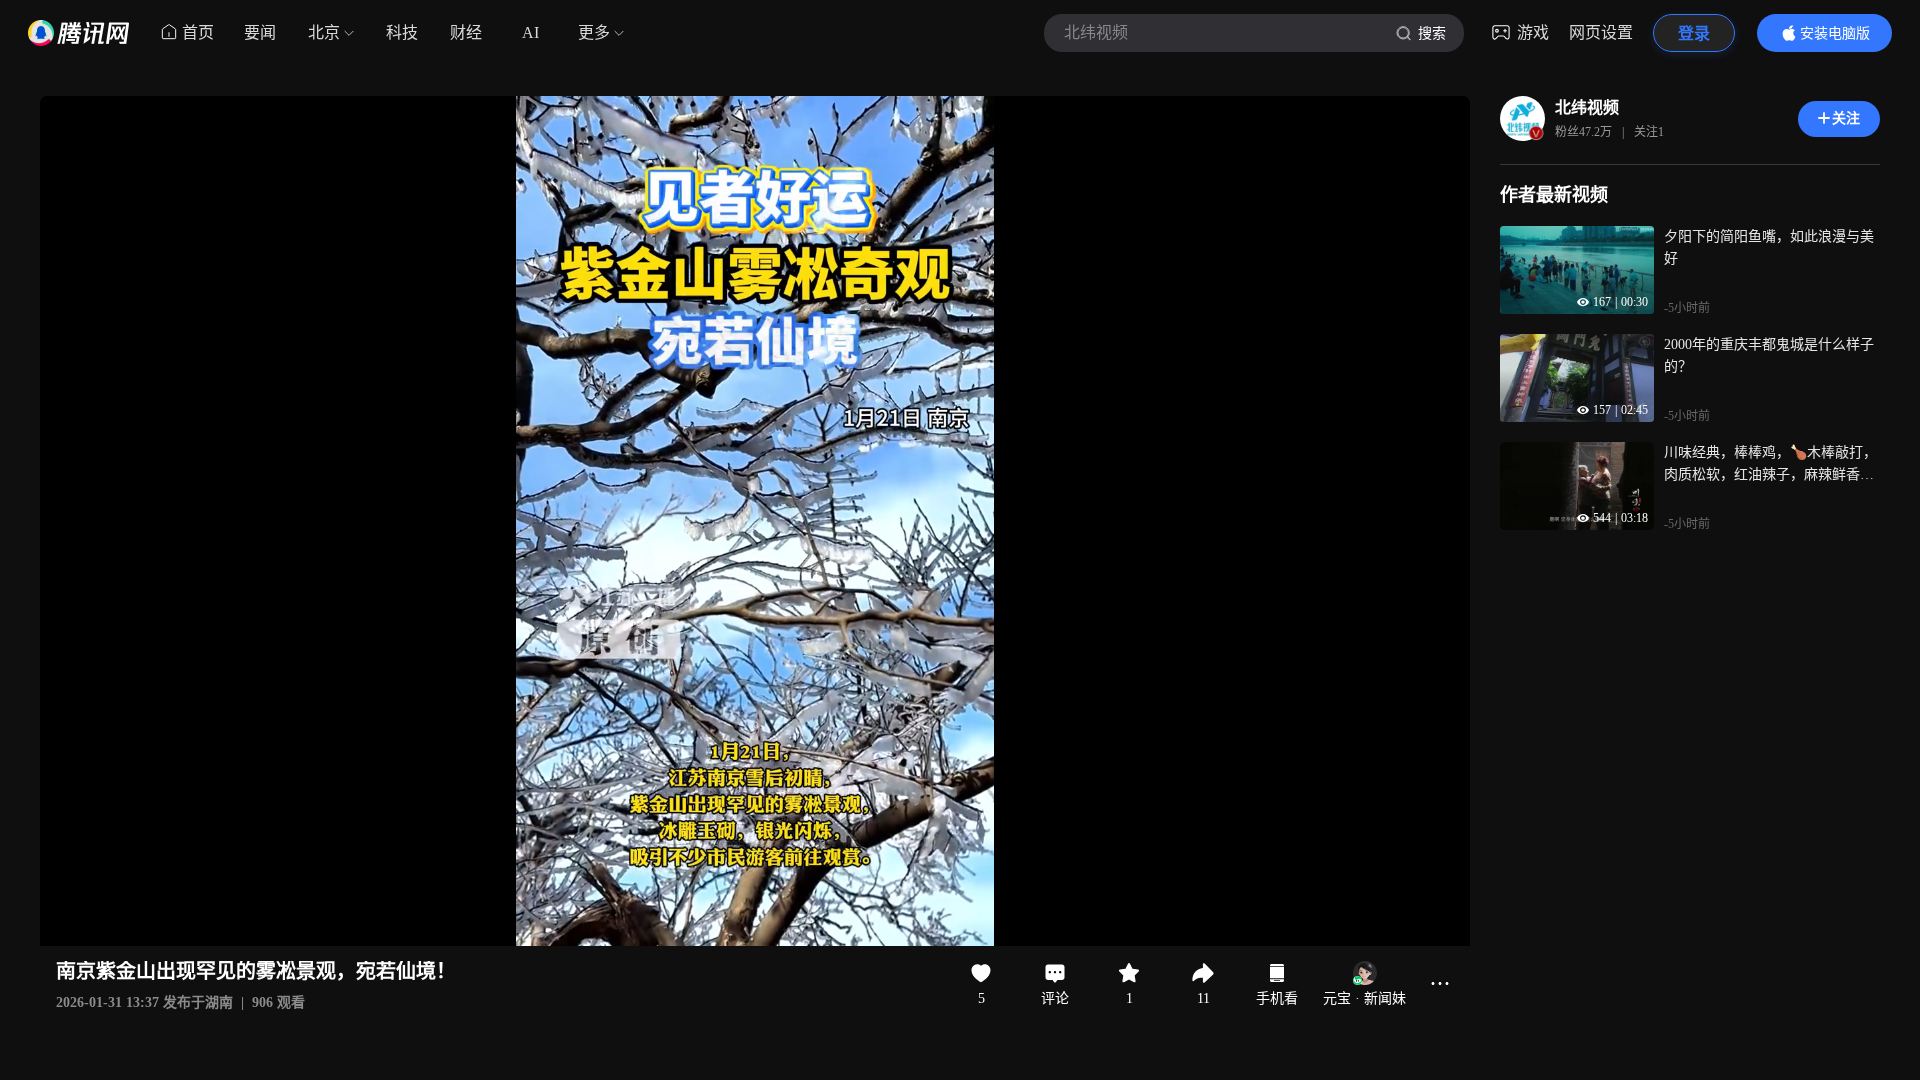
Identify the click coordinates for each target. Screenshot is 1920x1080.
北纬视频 (1587, 107)
